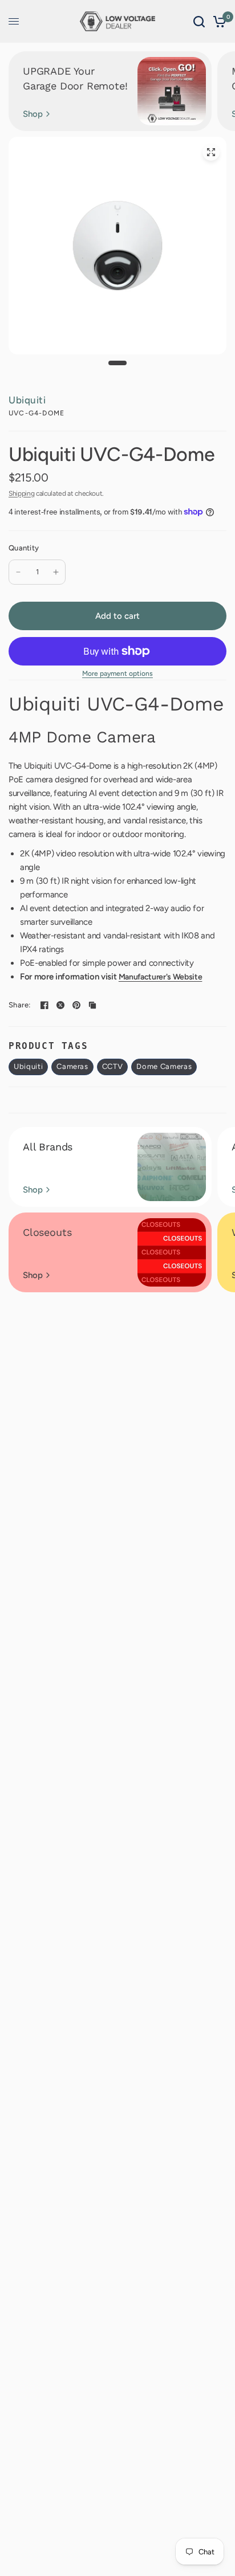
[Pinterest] (76, 1005)
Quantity (24, 548)
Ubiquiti (27, 400)
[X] (60, 1005)
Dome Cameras (164, 1066)
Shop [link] (33, 114)
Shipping (21, 493)
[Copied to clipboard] (92, 1005)
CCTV (113, 1066)
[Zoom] (211, 152)
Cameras (72, 1066)
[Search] (199, 21)
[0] (218, 21)
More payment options (117, 673)
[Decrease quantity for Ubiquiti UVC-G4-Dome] (18, 572)
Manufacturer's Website (161, 977)
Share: (20, 1005)
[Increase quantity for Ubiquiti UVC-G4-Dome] (56, 572)
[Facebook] (44, 1005)
